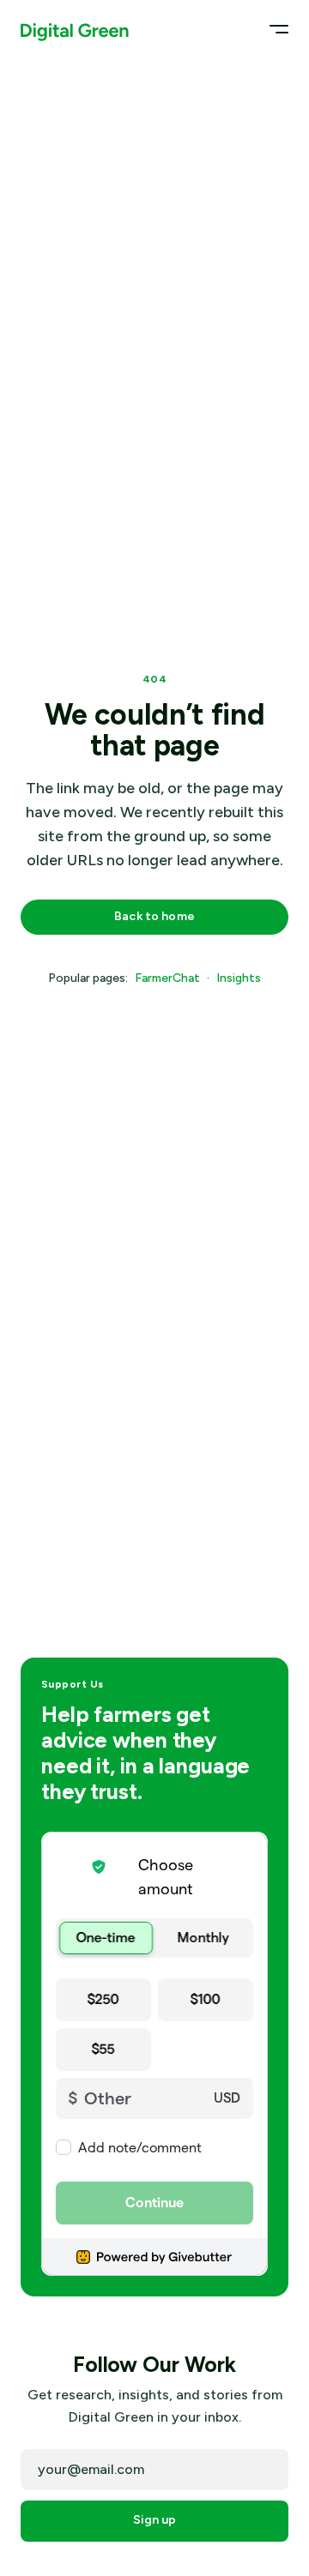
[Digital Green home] (75, 29)
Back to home (154, 916)
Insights (239, 978)
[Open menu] (273, 29)
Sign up (155, 2520)
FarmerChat (167, 978)
